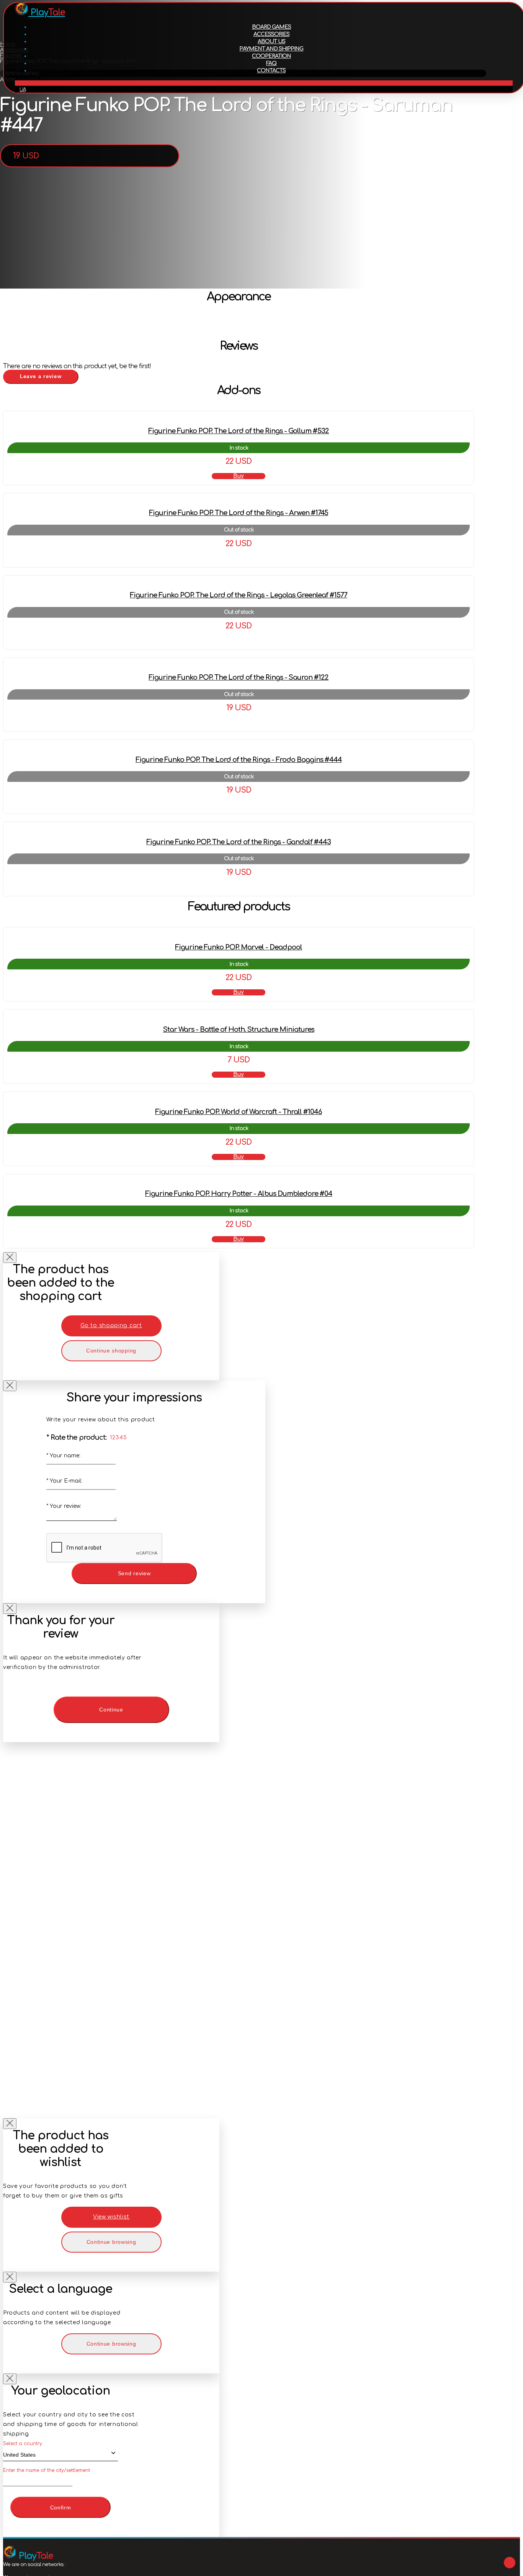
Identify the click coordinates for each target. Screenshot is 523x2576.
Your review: (64, 1506)
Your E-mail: (64, 1481)
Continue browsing (111, 2242)
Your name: (63, 1456)
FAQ (271, 63)
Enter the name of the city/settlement (47, 2470)
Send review (134, 1573)
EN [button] (264, 83)
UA (23, 90)
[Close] (10, 1258)
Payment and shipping (271, 49)
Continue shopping (111, 1351)
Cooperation (271, 56)
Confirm (61, 2507)
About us (271, 42)
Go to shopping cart (111, 1326)
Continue (111, 1710)
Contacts (271, 71)
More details (239, 558)
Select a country (23, 2444)
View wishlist (111, 2217)
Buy (239, 476)
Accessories (271, 34)
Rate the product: (77, 1437)
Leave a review (41, 376)
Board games (271, 27)
